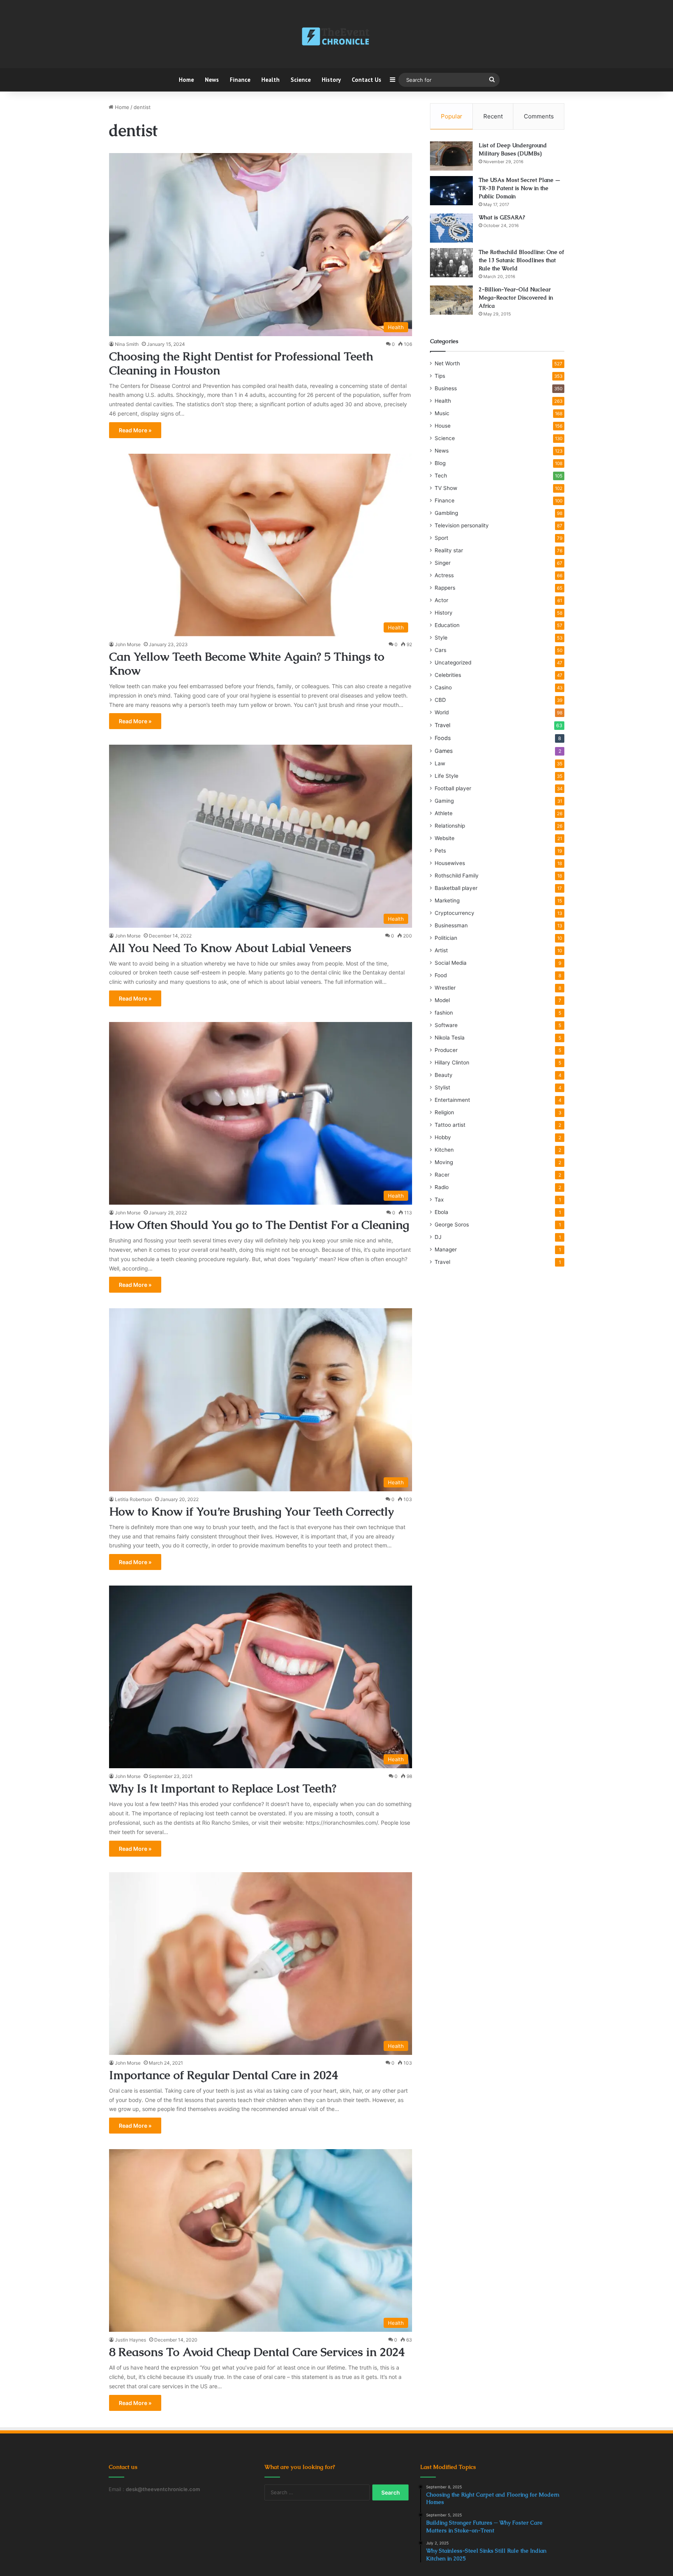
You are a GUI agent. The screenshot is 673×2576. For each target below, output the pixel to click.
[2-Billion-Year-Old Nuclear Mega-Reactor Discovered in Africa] (451, 300)
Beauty (444, 1075)
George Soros (452, 1225)
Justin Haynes (130, 2340)
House (443, 426)
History (331, 80)
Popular (452, 116)
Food (441, 975)
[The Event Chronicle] (336, 37)
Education (447, 625)
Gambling (446, 513)
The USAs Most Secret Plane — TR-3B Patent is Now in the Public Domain (520, 188)
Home (186, 80)
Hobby (443, 1137)
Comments (539, 116)
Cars (440, 650)
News (212, 80)
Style (441, 638)
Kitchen (444, 1150)
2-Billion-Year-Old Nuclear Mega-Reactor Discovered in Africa (516, 298)
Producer (446, 1050)
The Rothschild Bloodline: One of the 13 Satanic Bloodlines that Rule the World (521, 260)
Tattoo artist (450, 1125)
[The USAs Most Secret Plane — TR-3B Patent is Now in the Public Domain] (451, 191)
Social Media (451, 963)
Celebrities (448, 675)
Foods (443, 738)
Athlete (444, 813)
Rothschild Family (457, 876)
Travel (442, 725)
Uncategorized (453, 663)
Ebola (441, 1212)
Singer (443, 563)
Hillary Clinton (452, 1062)
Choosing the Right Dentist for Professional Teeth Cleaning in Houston (241, 363)
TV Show (446, 488)
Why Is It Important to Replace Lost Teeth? (223, 1788)
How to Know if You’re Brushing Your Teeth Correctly (251, 1511)
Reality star (449, 550)
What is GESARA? (502, 217)
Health (270, 80)
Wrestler (445, 988)
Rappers (445, 588)
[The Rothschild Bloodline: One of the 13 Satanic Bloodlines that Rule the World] (451, 263)
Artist (441, 950)
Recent (493, 116)
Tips (440, 376)
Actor (441, 600)
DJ (438, 1237)
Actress (444, 575)
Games (444, 751)
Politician (446, 938)
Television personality (462, 525)
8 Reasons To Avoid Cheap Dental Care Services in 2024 (257, 2352)
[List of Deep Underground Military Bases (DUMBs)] (451, 156)
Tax (439, 1200)
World (442, 712)
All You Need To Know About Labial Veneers (230, 948)
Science (301, 80)
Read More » (135, 430)
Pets (440, 851)
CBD (440, 700)
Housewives (450, 863)
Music (442, 413)
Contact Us (366, 80)
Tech (441, 476)
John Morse (128, 644)
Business (446, 388)
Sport (441, 538)
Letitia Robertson (133, 1499)
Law (440, 763)
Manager (446, 1249)
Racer (442, 1175)
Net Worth (447, 363)
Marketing (447, 900)
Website (445, 838)
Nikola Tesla (450, 1038)
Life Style (447, 776)
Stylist (442, 1087)
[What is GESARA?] (451, 228)
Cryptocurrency (455, 913)
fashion (444, 1013)
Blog (440, 463)
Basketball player (456, 888)
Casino (443, 687)
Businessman (451, 925)
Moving (444, 1162)
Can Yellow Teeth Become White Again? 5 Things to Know (247, 663)
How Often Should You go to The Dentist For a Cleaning (259, 1225)
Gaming (444, 801)
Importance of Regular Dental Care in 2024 (224, 2075)
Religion (444, 1112)
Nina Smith (127, 344)
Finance (240, 80)
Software (446, 1025)
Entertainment (452, 1100)
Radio (442, 1187)
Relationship (450, 826)
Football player (453, 788)
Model (442, 1000)
